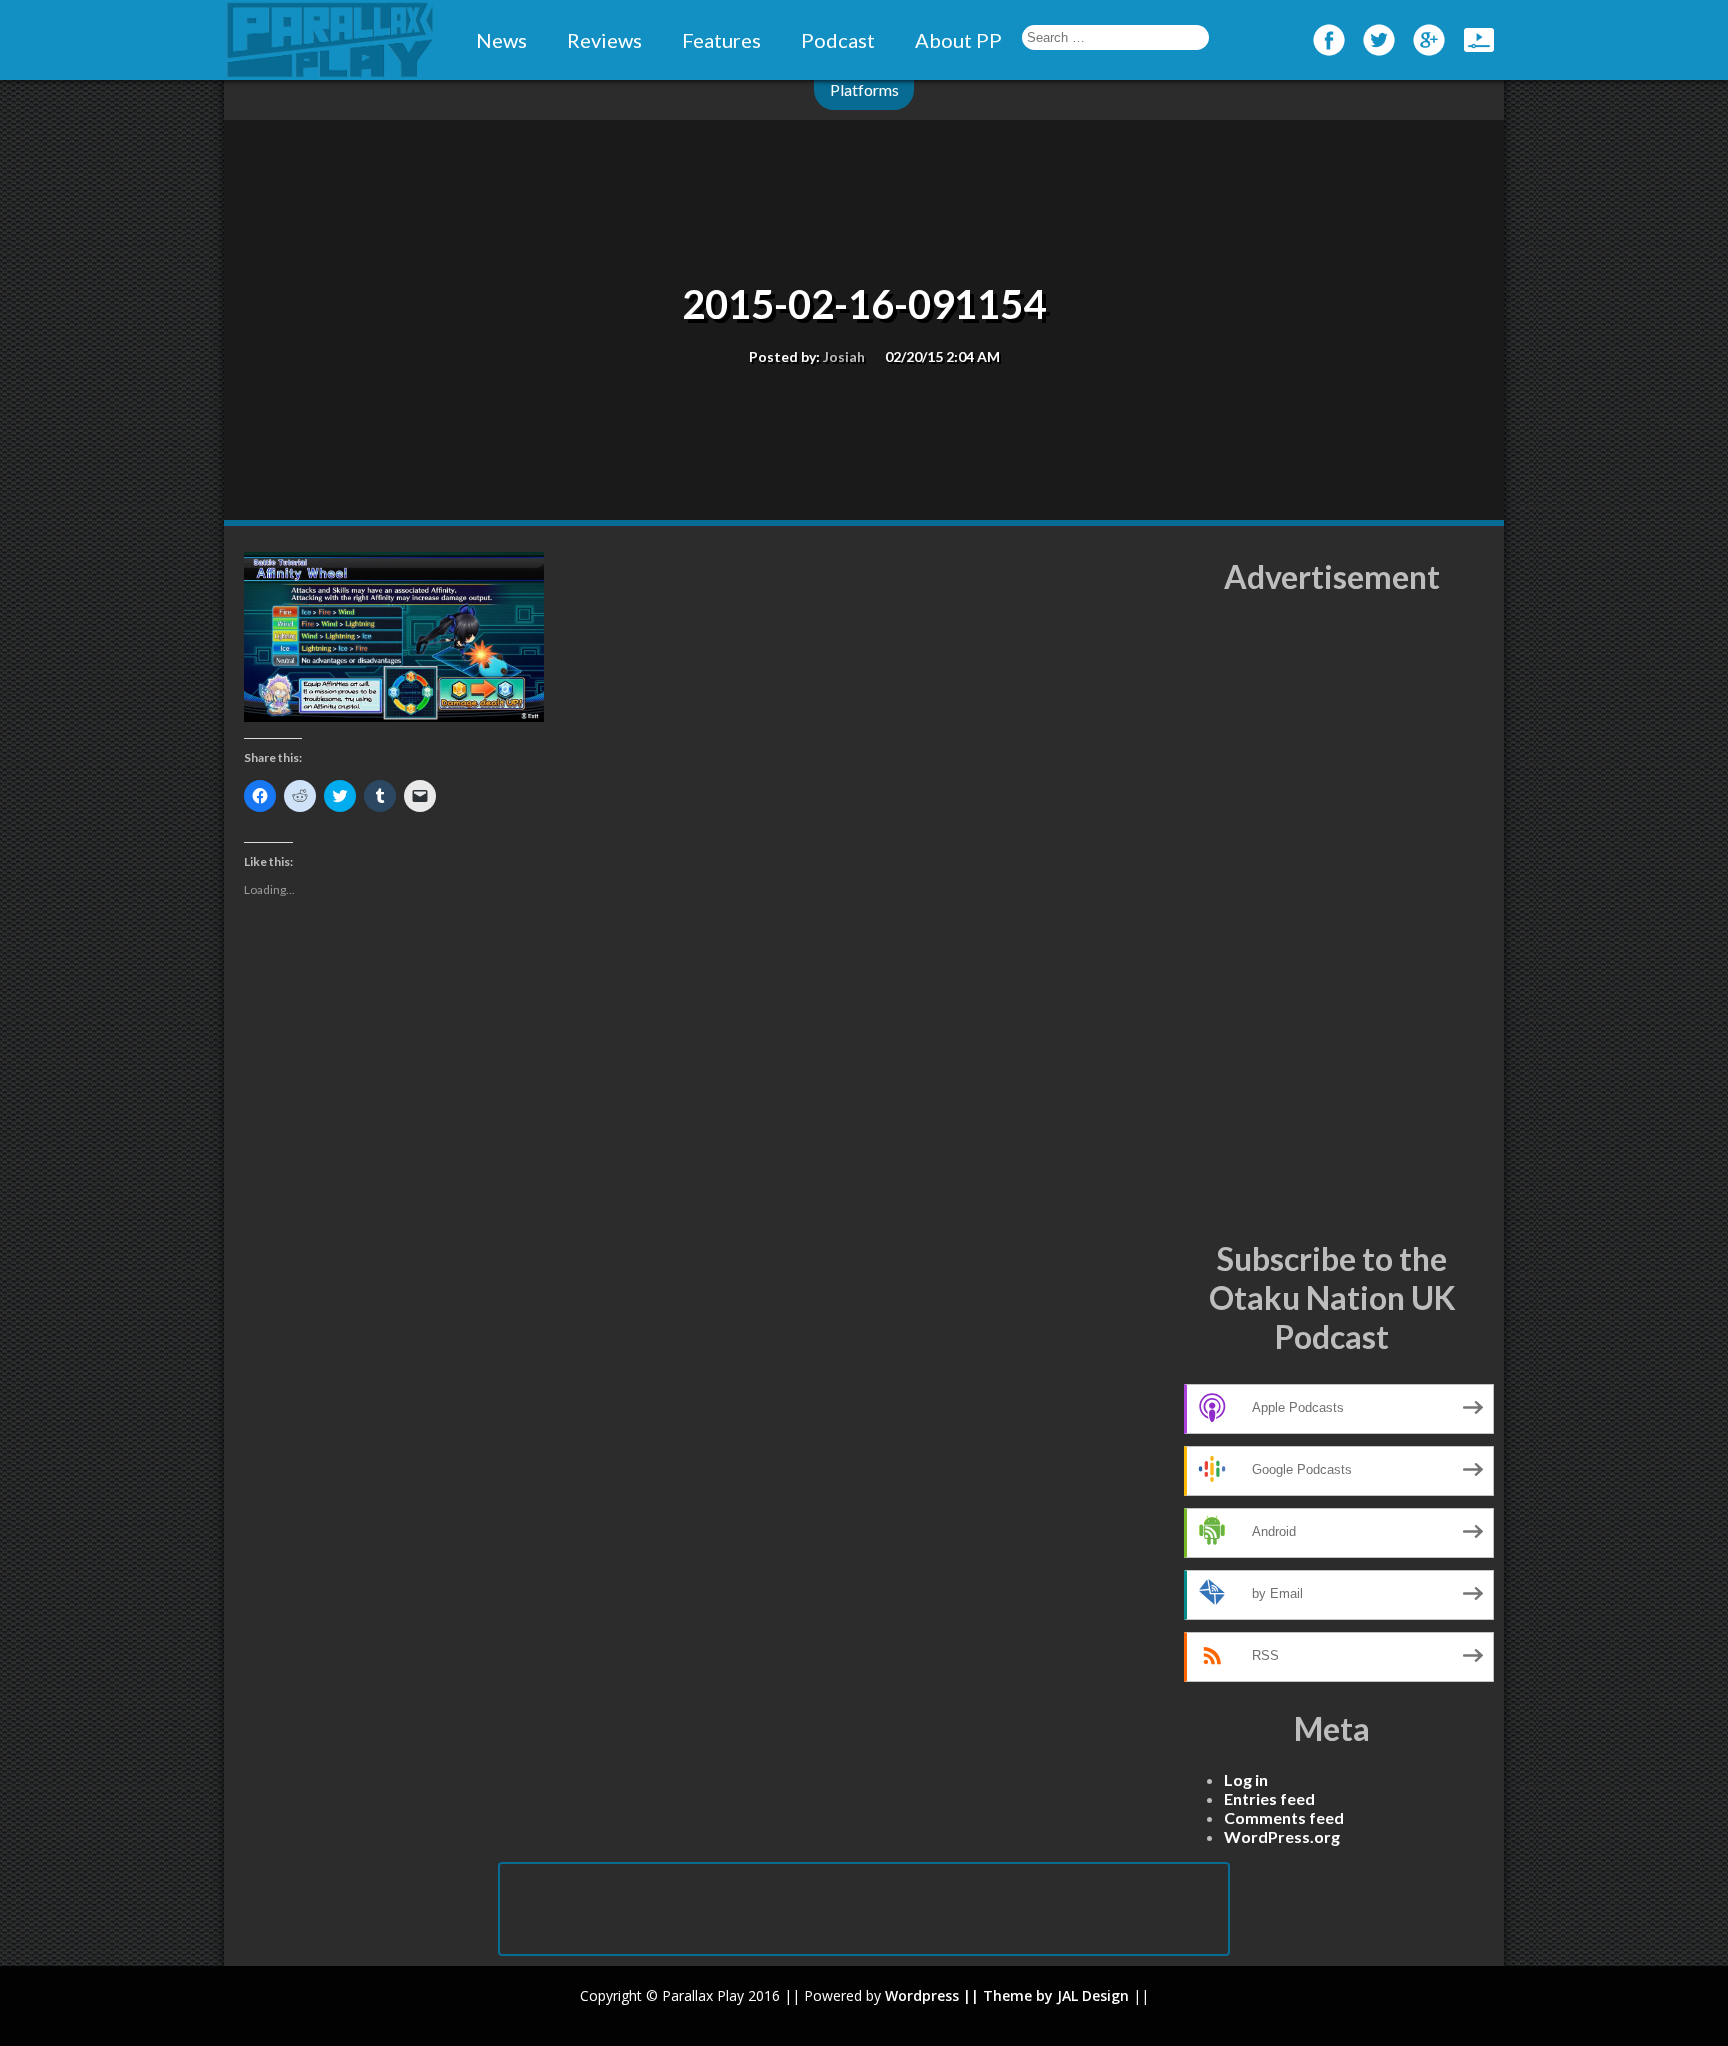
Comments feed (1284, 1817)
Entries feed (1269, 1798)
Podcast (838, 40)
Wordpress (922, 1995)
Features (721, 40)
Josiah (844, 356)
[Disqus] (704, 1242)
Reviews (604, 40)
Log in (1246, 1779)
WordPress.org (1282, 1836)
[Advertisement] (1332, 918)
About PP (958, 40)
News (501, 40)
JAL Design (1093, 1995)
